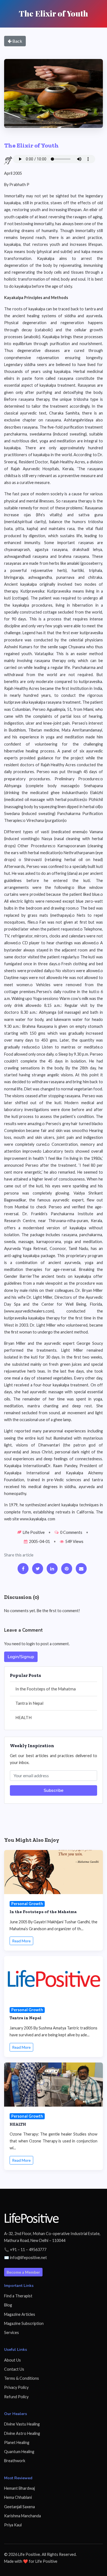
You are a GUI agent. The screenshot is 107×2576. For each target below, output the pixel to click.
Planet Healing (17, 2442)
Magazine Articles (20, 2314)
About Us (12, 2360)
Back (17, 41)
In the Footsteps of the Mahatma (46, 1689)
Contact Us (14, 2369)
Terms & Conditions (22, 2378)
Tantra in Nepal (29, 1703)
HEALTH (23, 1717)
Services (12, 2332)
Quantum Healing (19, 2452)
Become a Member (23, 2272)
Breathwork (15, 2461)
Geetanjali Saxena (19, 2507)
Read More (21, 1941)
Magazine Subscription (24, 2323)
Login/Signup (21, 1657)
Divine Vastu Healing (22, 2424)
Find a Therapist (18, 2296)
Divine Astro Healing (22, 2433)
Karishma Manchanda (22, 2516)
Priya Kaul (13, 2525)
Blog (8, 2305)
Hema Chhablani (18, 2497)
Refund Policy (16, 2397)
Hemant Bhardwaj (19, 2488)
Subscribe (54, 1790)
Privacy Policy (16, 2387)
